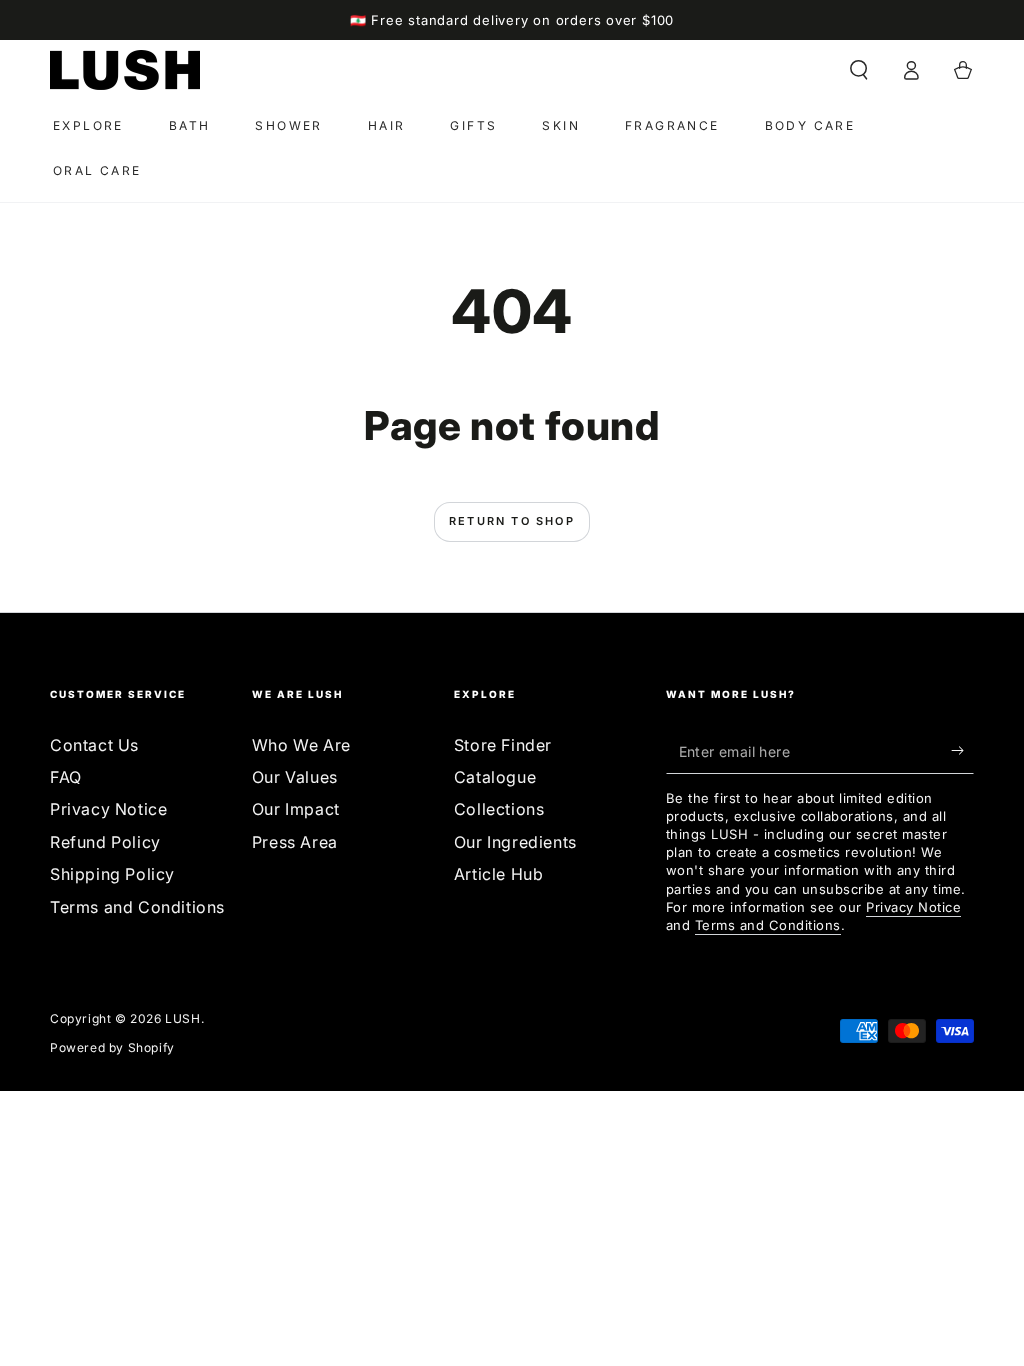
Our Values (295, 777)
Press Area (295, 842)
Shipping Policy (112, 874)
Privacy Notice (108, 809)
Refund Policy (105, 842)
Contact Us (94, 745)
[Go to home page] (125, 70)
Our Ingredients (515, 842)
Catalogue (495, 777)
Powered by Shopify (112, 1047)
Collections (499, 809)
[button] (859, 70)
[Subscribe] (962, 751)
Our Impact (296, 809)
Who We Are (301, 745)
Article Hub (499, 874)
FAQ (66, 777)
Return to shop (512, 521)
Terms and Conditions (137, 907)
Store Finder (503, 745)
